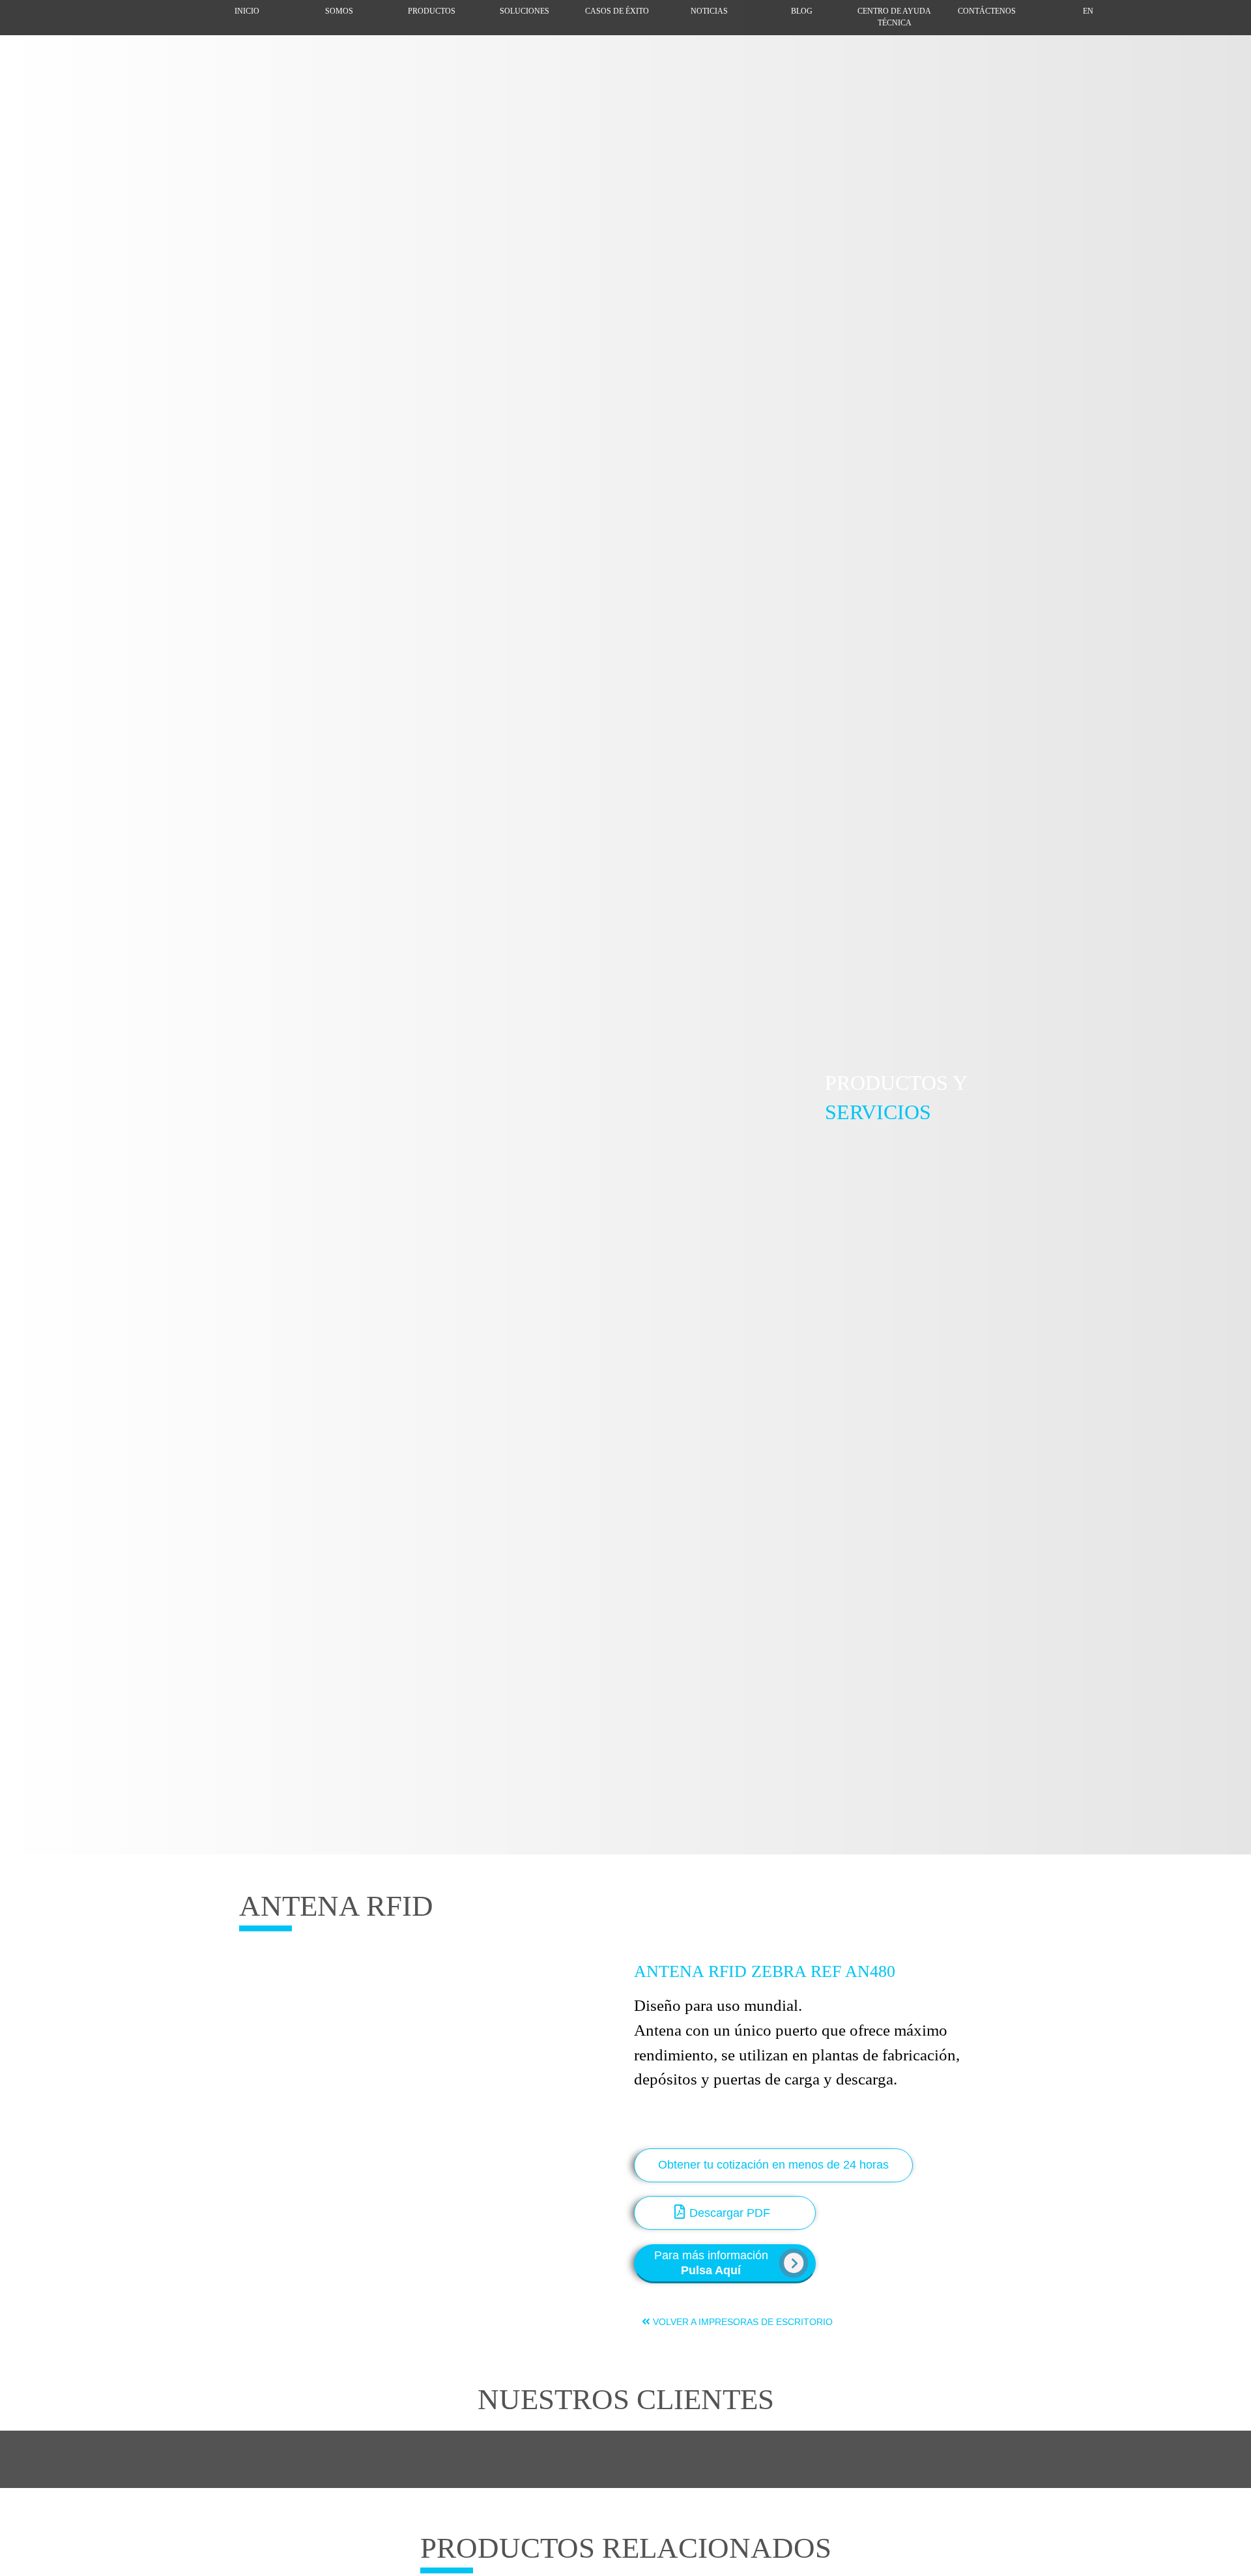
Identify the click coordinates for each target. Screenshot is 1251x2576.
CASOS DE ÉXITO (617, 11)
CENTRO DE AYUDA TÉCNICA (894, 17)
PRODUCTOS (432, 11)
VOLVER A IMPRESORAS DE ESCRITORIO (741, 2322)
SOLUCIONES (525, 11)
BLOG (802, 11)
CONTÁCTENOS (987, 11)
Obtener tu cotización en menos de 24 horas (773, 2165)
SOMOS (339, 11)
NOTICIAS (709, 11)
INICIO (247, 11)
